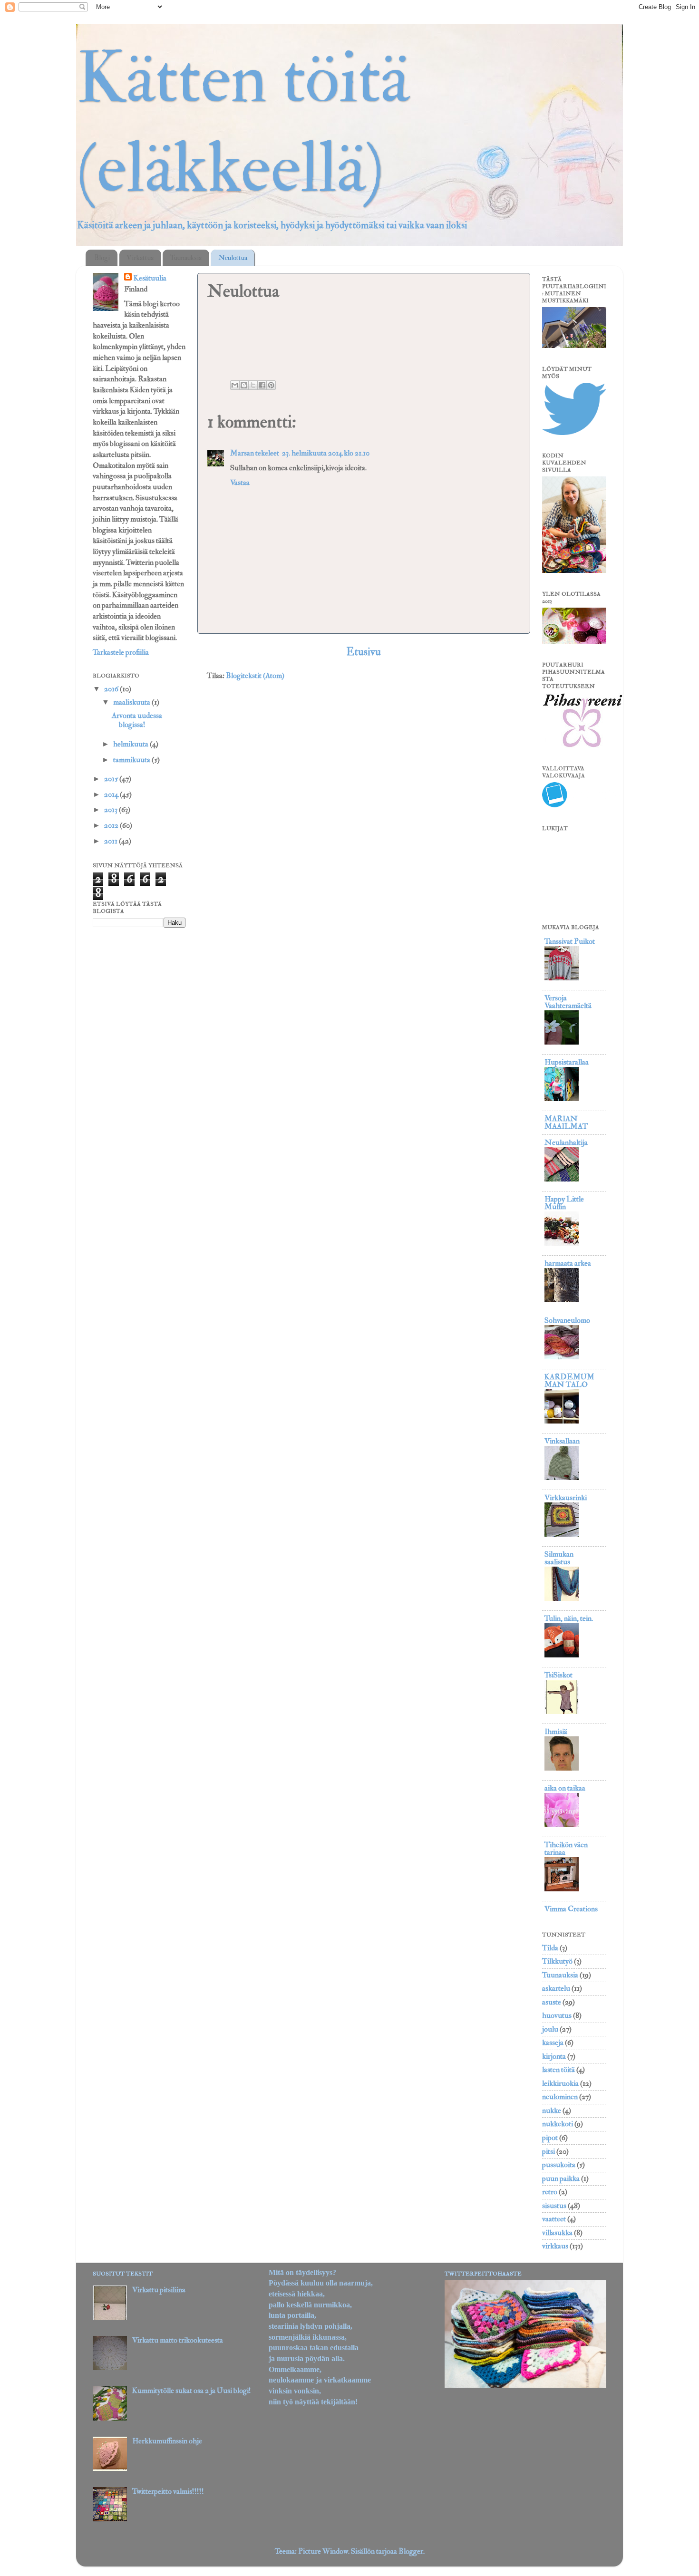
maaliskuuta (132, 702)
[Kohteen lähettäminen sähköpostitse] (235, 385)
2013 (112, 810)
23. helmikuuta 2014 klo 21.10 (326, 453)
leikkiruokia (560, 2083)
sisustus (554, 2206)
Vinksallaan (562, 1441)
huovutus (557, 2015)
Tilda (550, 1948)
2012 (112, 825)
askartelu (556, 1988)
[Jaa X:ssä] (253, 385)
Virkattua (140, 258)
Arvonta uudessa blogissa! (137, 720)
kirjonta (554, 2056)
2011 (112, 841)
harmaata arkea (568, 1263)
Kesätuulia (150, 278)
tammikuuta (132, 760)
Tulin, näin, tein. (569, 1618)
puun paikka (561, 2179)
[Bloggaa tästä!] (244, 385)
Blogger (411, 2551)
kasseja (553, 2043)
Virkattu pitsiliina (159, 2290)
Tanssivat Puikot (570, 941)
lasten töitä (558, 2070)
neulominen (560, 2097)
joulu (550, 2029)
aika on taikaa (565, 1788)
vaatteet (554, 2219)
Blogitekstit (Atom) (255, 676)
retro (550, 2192)
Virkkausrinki (566, 1498)
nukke (552, 2111)
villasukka (557, 2233)
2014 (112, 794)
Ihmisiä (556, 1732)
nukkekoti (558, 2124)
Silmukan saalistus (559, 1558)
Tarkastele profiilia (121, 652)
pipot (550, 2138)
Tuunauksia (186, 258)
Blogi (102, 258)
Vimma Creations (571, 1909)
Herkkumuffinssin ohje (167, 2441)
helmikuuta (131, 744)
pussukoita (559, 2165)
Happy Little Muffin (564, 1203)
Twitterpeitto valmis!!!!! (168, 2491)
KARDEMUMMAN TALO (569, 1381)
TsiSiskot (558, 1675)
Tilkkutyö (557, 1961)
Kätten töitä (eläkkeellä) (243, 124)
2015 (112, 779)
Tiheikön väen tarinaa (566, 1849)
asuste (552, 2002)
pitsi (549, 2151)
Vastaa (240, 483)
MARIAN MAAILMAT (566, 1123)
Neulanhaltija (566, 1143)
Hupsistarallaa (567, 1062)
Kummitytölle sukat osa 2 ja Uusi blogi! (192, 2391)
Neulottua (233, 258)
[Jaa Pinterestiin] (271, 385)
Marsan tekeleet (255, 453)
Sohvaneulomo (567, 1320)
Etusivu (364, 652)
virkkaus (555, 2246)
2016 (112, 689)
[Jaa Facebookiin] (262, 385)
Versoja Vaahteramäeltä (568, 1002)
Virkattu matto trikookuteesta (178, 2340)
